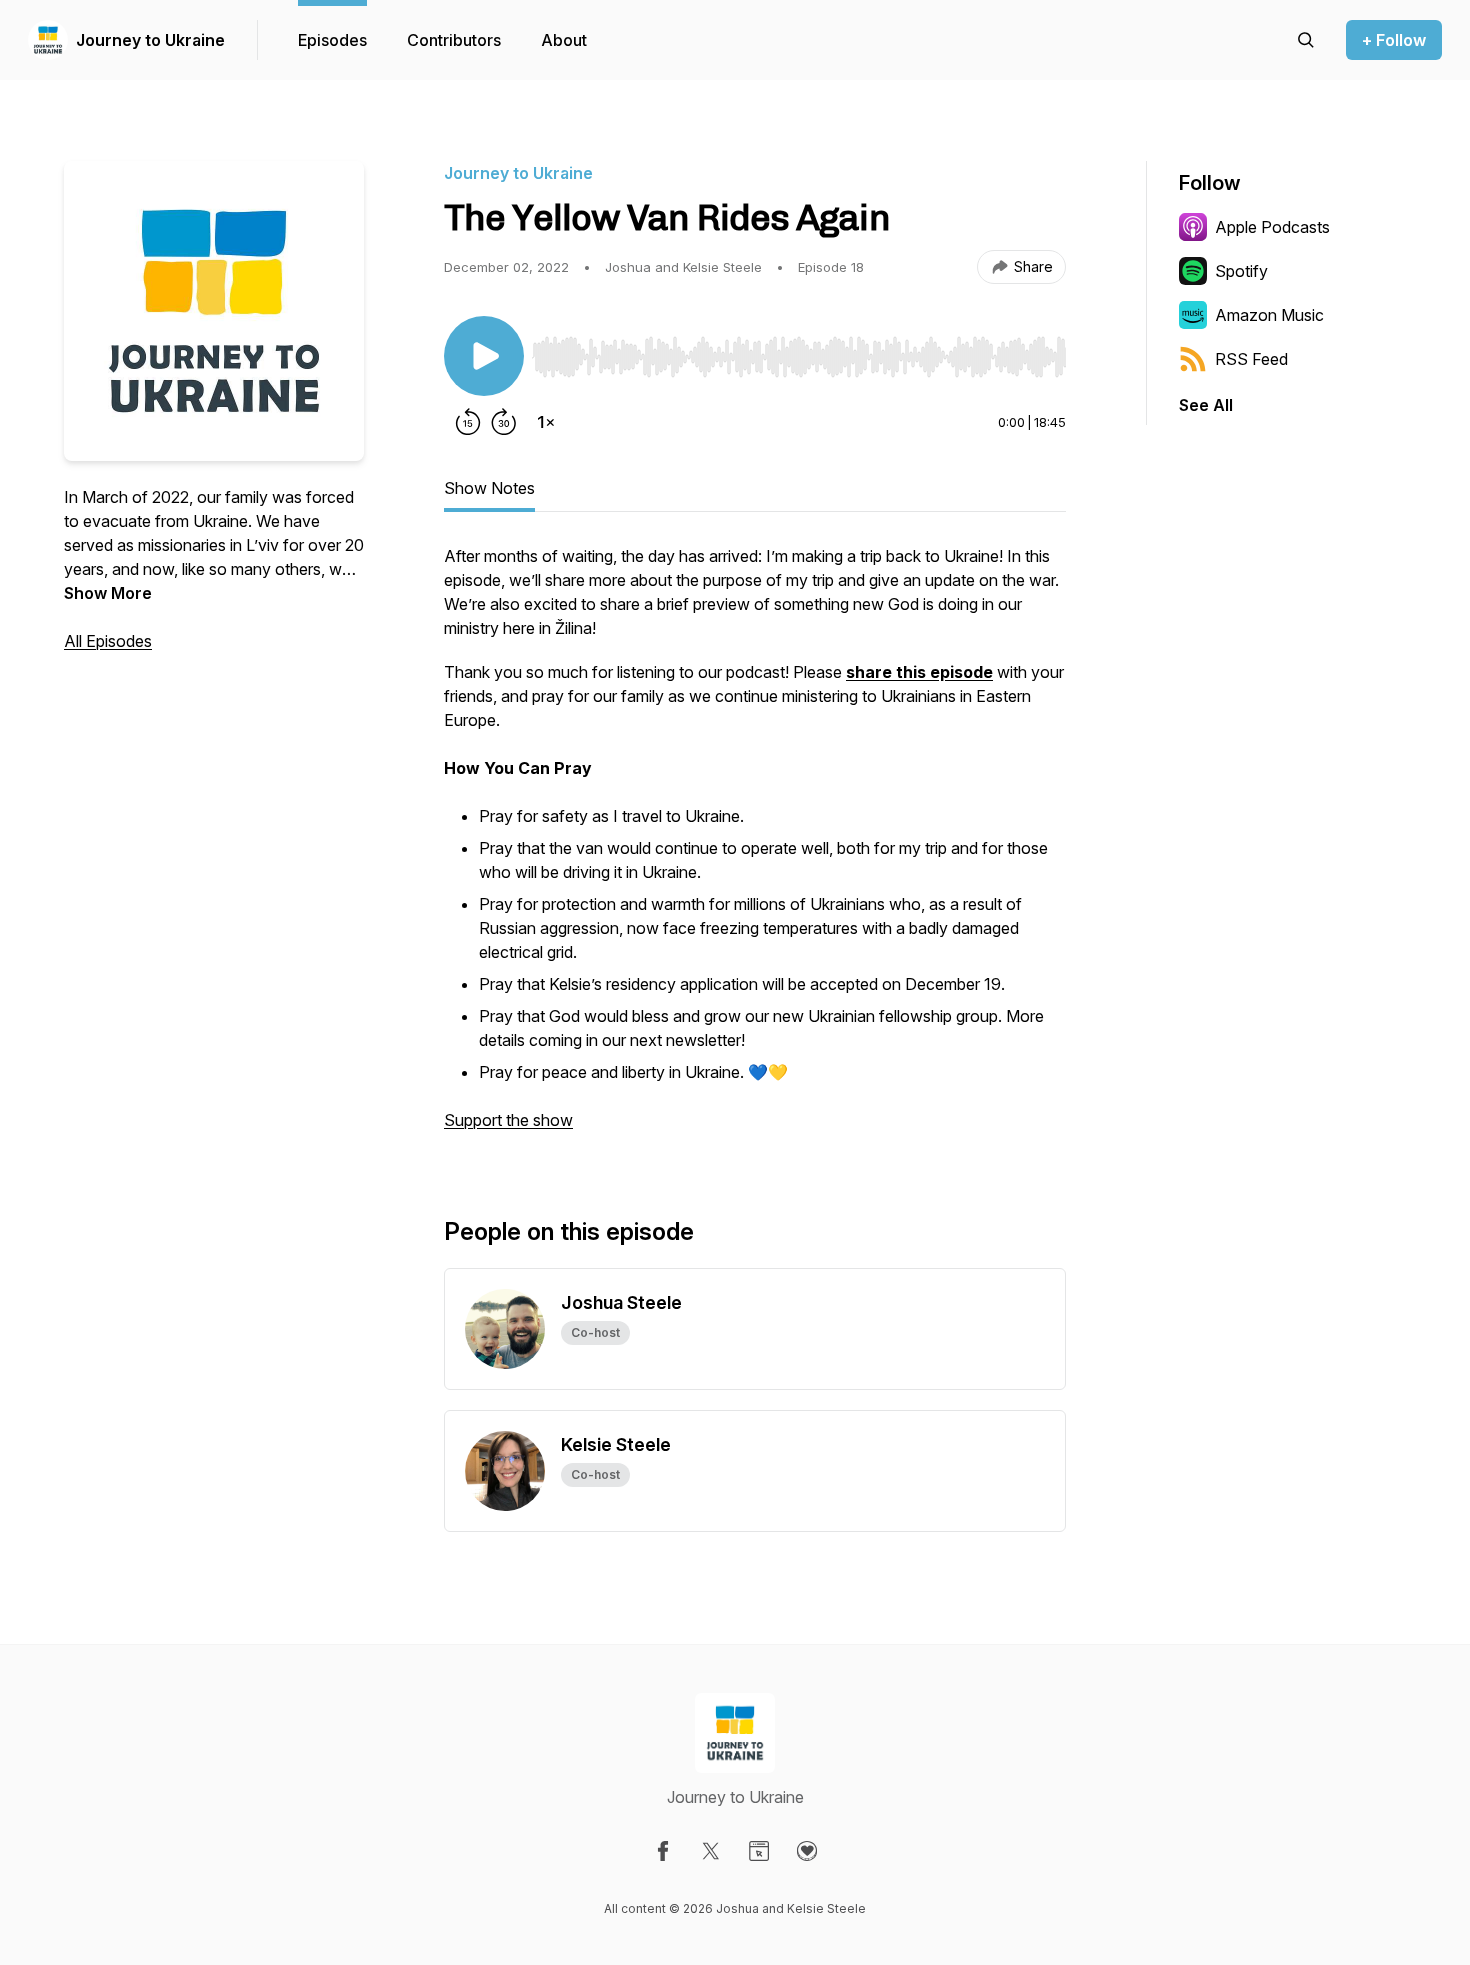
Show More (108, 593)
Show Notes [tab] (489, 488)
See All (1206, 405)
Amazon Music (1269, 315)
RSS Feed (1251, 359)
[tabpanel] (755, 848)
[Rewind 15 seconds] (468, 422)
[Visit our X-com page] (711, 1851)
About (564, 40)
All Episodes (108, 641)
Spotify (1241, 271)
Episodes (332, 40)
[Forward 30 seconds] (504, 422)
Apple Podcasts (1272, 227)
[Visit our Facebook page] (663, 1851)
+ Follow (1394, 40)
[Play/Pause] (484, 356)
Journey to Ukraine (150, 40)
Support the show (508, 1120)
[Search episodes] (1306, 40)
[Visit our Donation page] (807, 1851)
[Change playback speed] (546, 422)
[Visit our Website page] (759, 1851)
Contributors (454, 40)
